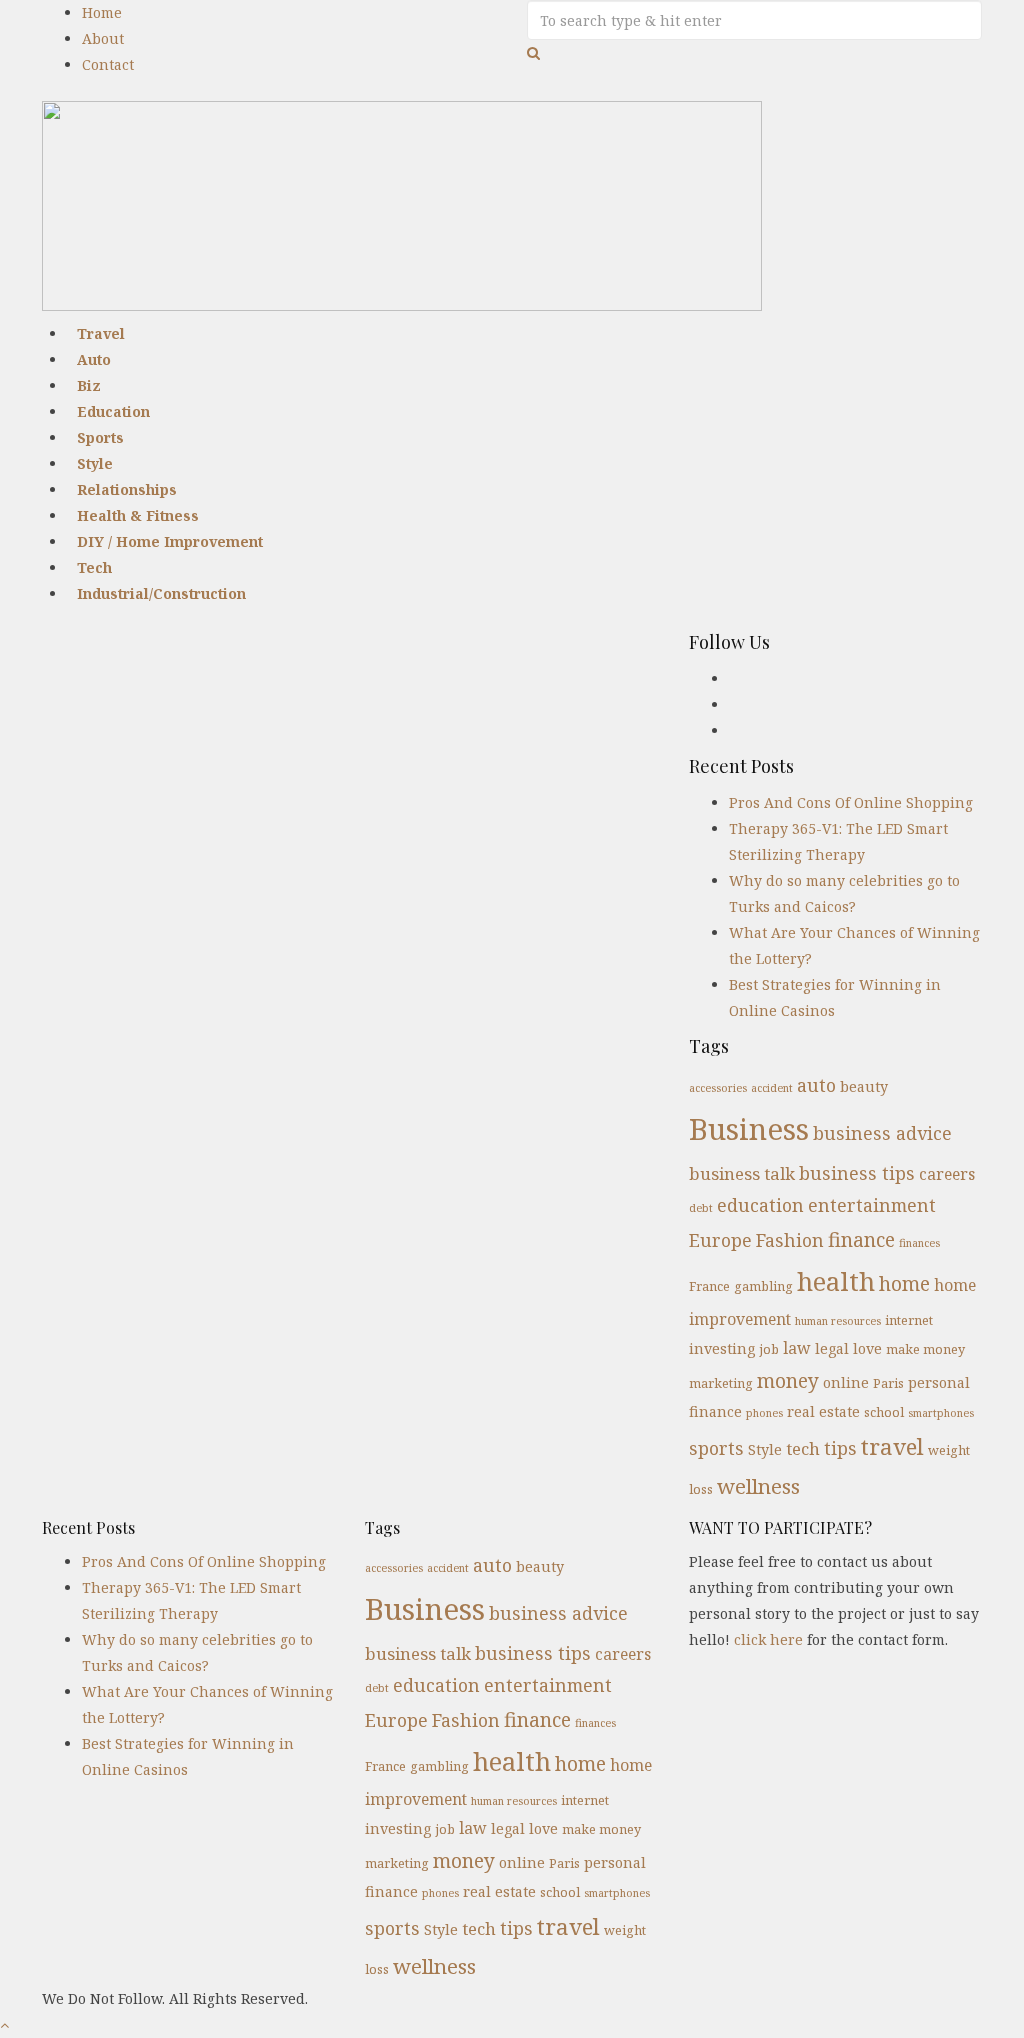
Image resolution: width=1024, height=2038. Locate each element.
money (788, 1380)
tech (803, 1448)
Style (765, 1449)
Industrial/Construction (161, 593)
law (797, 1348)
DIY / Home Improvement (170, 541)
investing (722, 1348)
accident (772, 1088)
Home (102, 12)
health (836, 1281)
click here (768, 1639)
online (846, 1382)
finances (919, 1243)
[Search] (533, 52)
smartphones (941, 1413)
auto (816, 1085)
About (103, 38)
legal (832, 1348)
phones (764, 1413)
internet (909, 1320)
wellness (758, 1486)
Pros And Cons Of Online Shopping (851, 802)
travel (892, 1446)
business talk (742, 1173)
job (769, 1349)
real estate (823, 1411)
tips (840, 1448)
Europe (720, 1240)
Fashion (790, 1240)
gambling (763, 1286)
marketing (721, 1383)
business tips (857, 1173)
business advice (882, 1133)
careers (947, 1174)
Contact (108, 64)
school (884, 1412)
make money (925, 1349)
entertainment (872, 1205)
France (709, 1286)
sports (716, 1448)
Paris (888, 1383)
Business (749, 1129)
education (760, 1205)
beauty (864, 1086)
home (904, 1283)
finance (861, 1239)
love (867, 1348)
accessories (718, 1088)
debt (701, 1208)
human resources (838, 1321)
